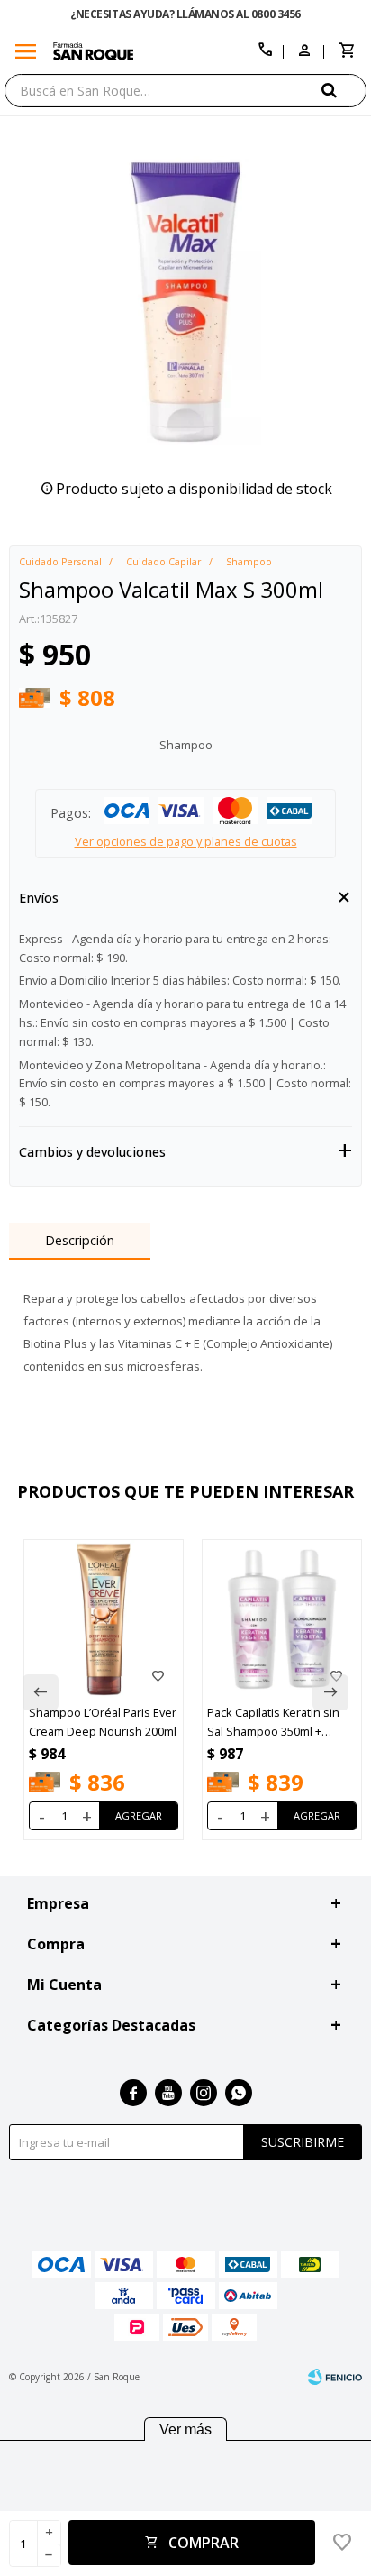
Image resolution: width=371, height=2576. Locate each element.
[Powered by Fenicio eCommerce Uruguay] (335, 2377)
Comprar (204, 2543)
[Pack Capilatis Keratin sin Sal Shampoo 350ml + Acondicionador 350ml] (282, 1619)
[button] (344, 90)
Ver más (185, 2429)
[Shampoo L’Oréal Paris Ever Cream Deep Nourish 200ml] (104, 1619)
